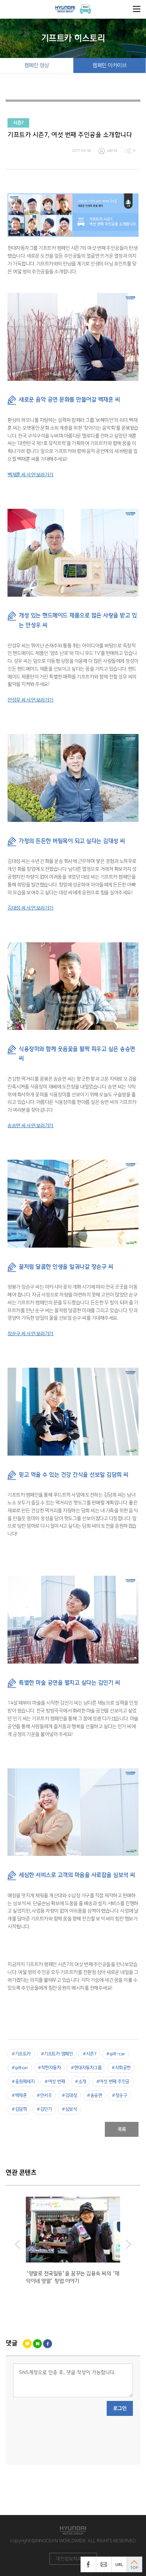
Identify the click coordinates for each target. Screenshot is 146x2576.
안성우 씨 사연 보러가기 (31, 700)
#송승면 (94, 2095)
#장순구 (119, 2095)
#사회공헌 (121, 2068)
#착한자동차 (49, 2068)
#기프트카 (21, 2054)
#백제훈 (19, 2095)
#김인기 (44, 2109)
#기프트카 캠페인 (57, 2054)
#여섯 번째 (55, 2082)
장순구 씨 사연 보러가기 (31, 1334)
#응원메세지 (23, 2082)
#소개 (80, 2082)
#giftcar (20, 2068)
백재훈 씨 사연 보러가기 (31, 475)
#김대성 (69, 2095)
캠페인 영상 (37, 65)
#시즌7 (89, 2054)
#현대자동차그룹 (86, 2068)
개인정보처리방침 (73, 2559)
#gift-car (116, 2054)
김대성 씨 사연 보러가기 (31, 908)
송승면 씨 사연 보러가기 (31, 1126)
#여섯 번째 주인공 (113, 2082)
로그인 (120, 2408)
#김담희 (19, 2109)
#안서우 (44, 2095)
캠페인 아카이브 (109, 65)
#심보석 (69, 2109)
